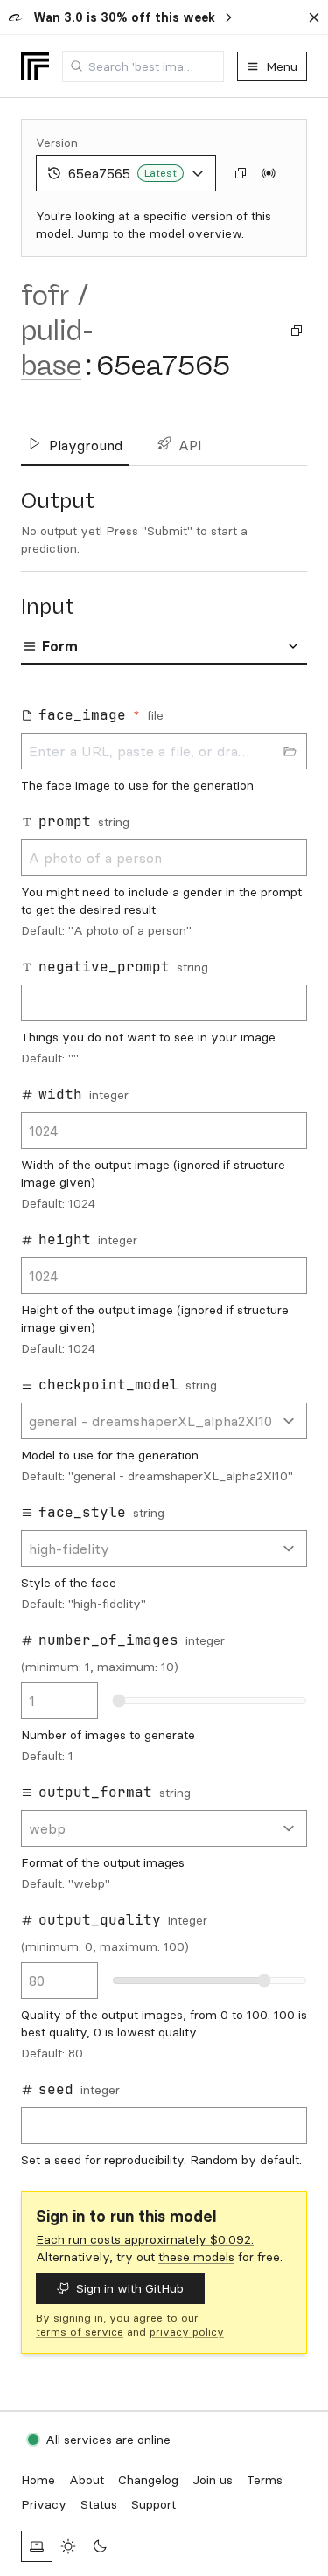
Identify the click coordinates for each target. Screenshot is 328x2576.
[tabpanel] (164, 1431)
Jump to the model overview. (161, 233)
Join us (213, 2480)
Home (38, 2480)
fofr (45, 296)
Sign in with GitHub (130, 2288)
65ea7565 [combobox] (122, 173)
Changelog (148, 2480)
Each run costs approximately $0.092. (145, 2239)
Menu (282, 66)
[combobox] (143, 66)
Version (57, 143)
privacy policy (187, 2332)
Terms (265, 2480)
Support (154, 2504)
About (87, 2480)
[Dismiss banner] (314, 17)
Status (99, 2504)
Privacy (44, 2504)
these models (196, 2257)
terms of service (80, 2332)
